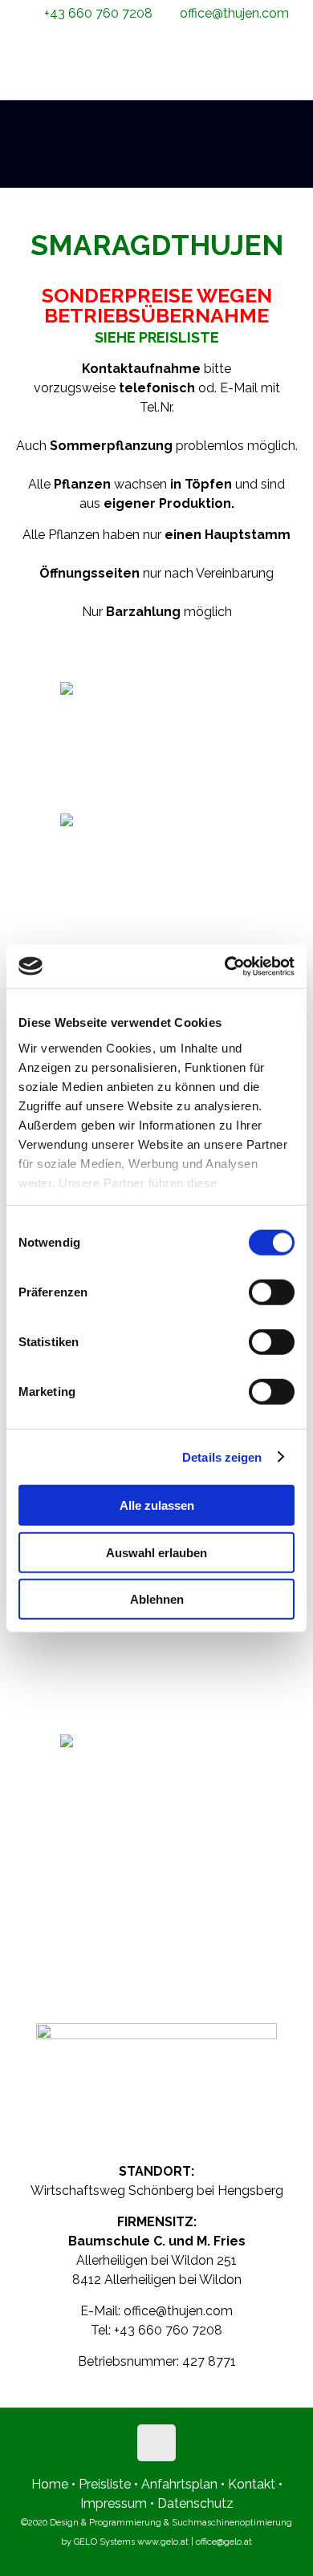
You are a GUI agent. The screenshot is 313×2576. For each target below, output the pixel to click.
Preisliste (105, 2484)
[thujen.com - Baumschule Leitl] (157, 63)
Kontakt (252, 2484)
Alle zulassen (157, 1505)
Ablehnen (157, 1599)
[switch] (272, 1292)
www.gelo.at (163, 2542)
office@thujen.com (234, 13)
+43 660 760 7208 (98, 13)
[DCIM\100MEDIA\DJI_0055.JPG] (156, 1799)
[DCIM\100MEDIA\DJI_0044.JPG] (156, 1667)
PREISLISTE (179, 337)
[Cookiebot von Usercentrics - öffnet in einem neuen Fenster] (225, 966)
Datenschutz (195, 2503)
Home (50, 2484)
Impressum (114, 2503)
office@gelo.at (224, 2542)
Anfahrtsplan (181, 2484)
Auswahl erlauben (156, 1552)
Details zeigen (222, 1456)
